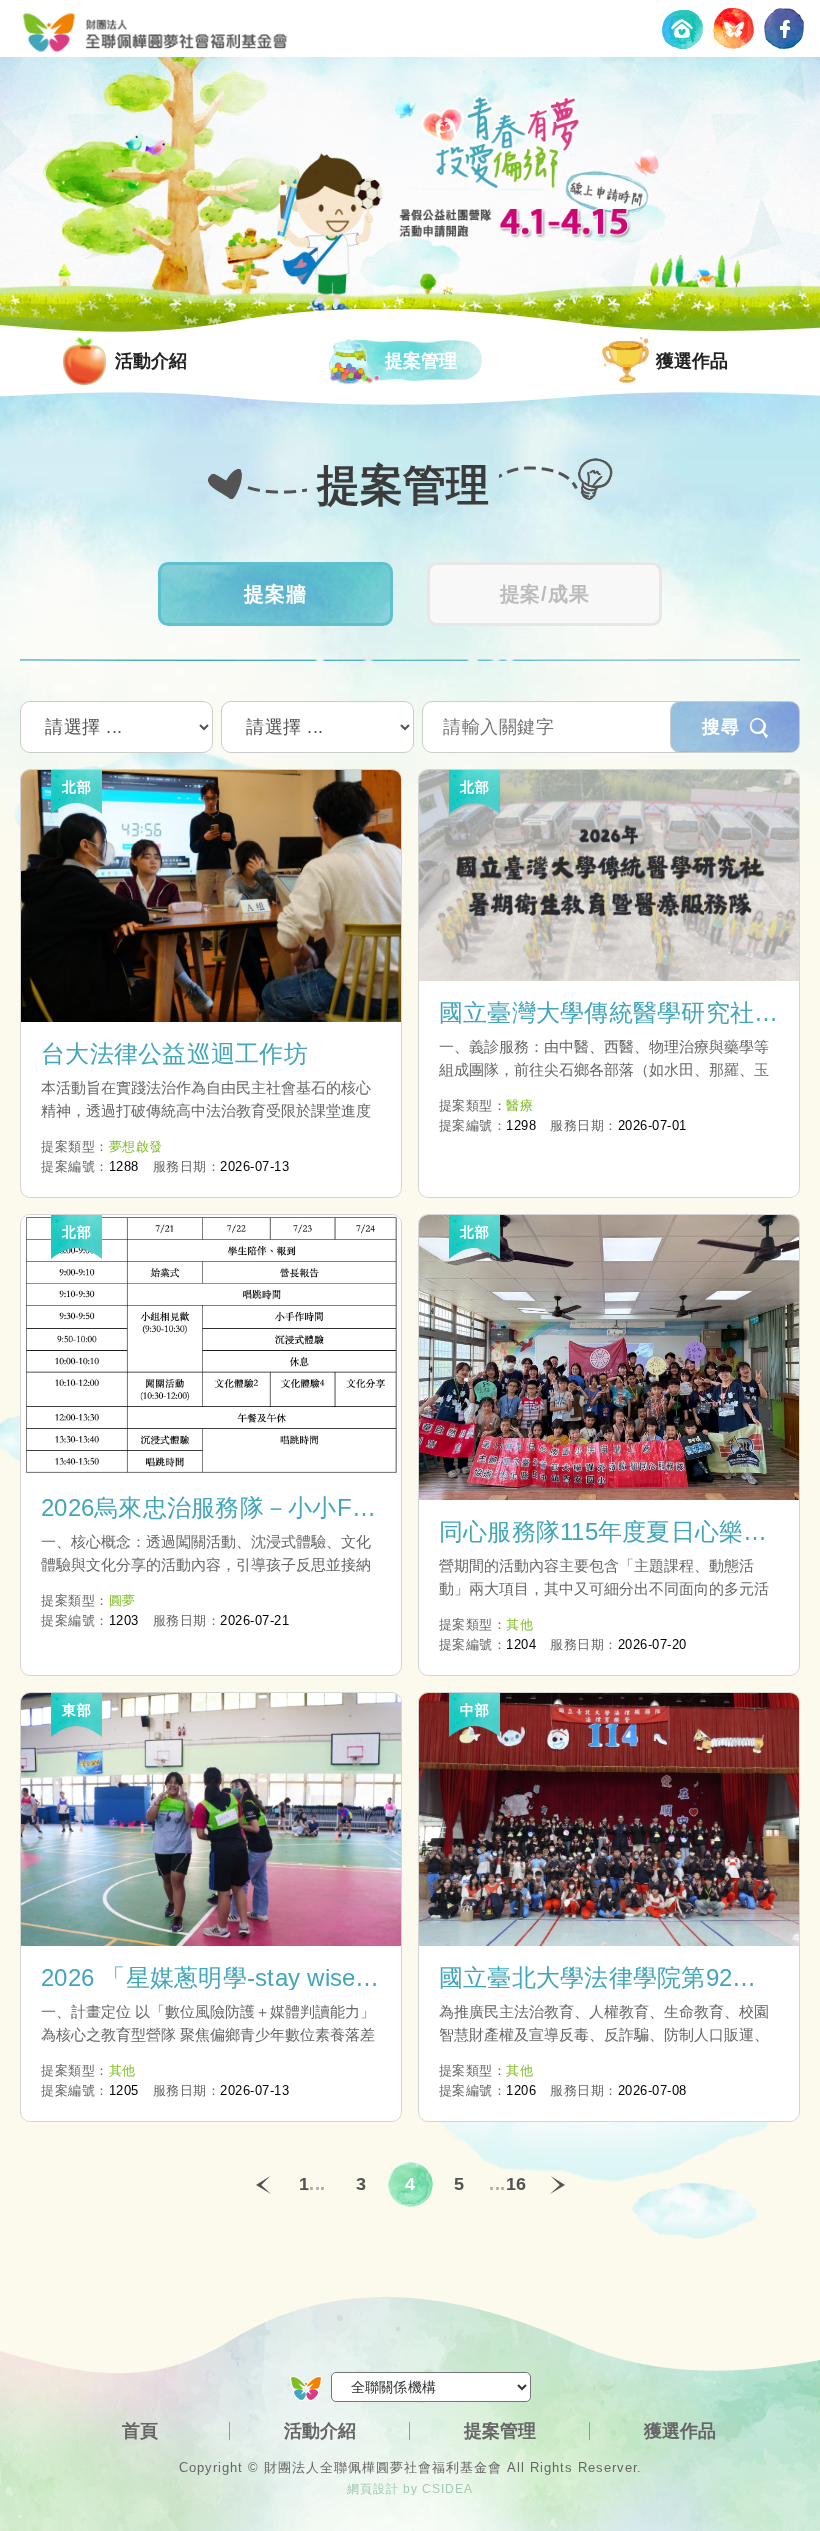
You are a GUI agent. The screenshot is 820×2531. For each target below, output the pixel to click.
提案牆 (275, 594)
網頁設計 (373, 2489)
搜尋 (721, 727)
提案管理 (421, 361)
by (410, 2489)
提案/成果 (545, 594)
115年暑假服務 (155, 28)
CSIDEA (447, 2489)
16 (516, 2184)
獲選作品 (692, 361)
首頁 (140, 2431)
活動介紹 (151, 361)
